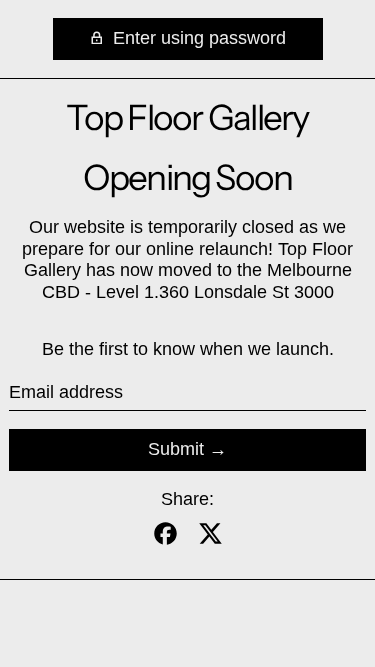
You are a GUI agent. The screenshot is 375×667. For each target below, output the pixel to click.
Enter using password (197, 38)
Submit (176, 449)
